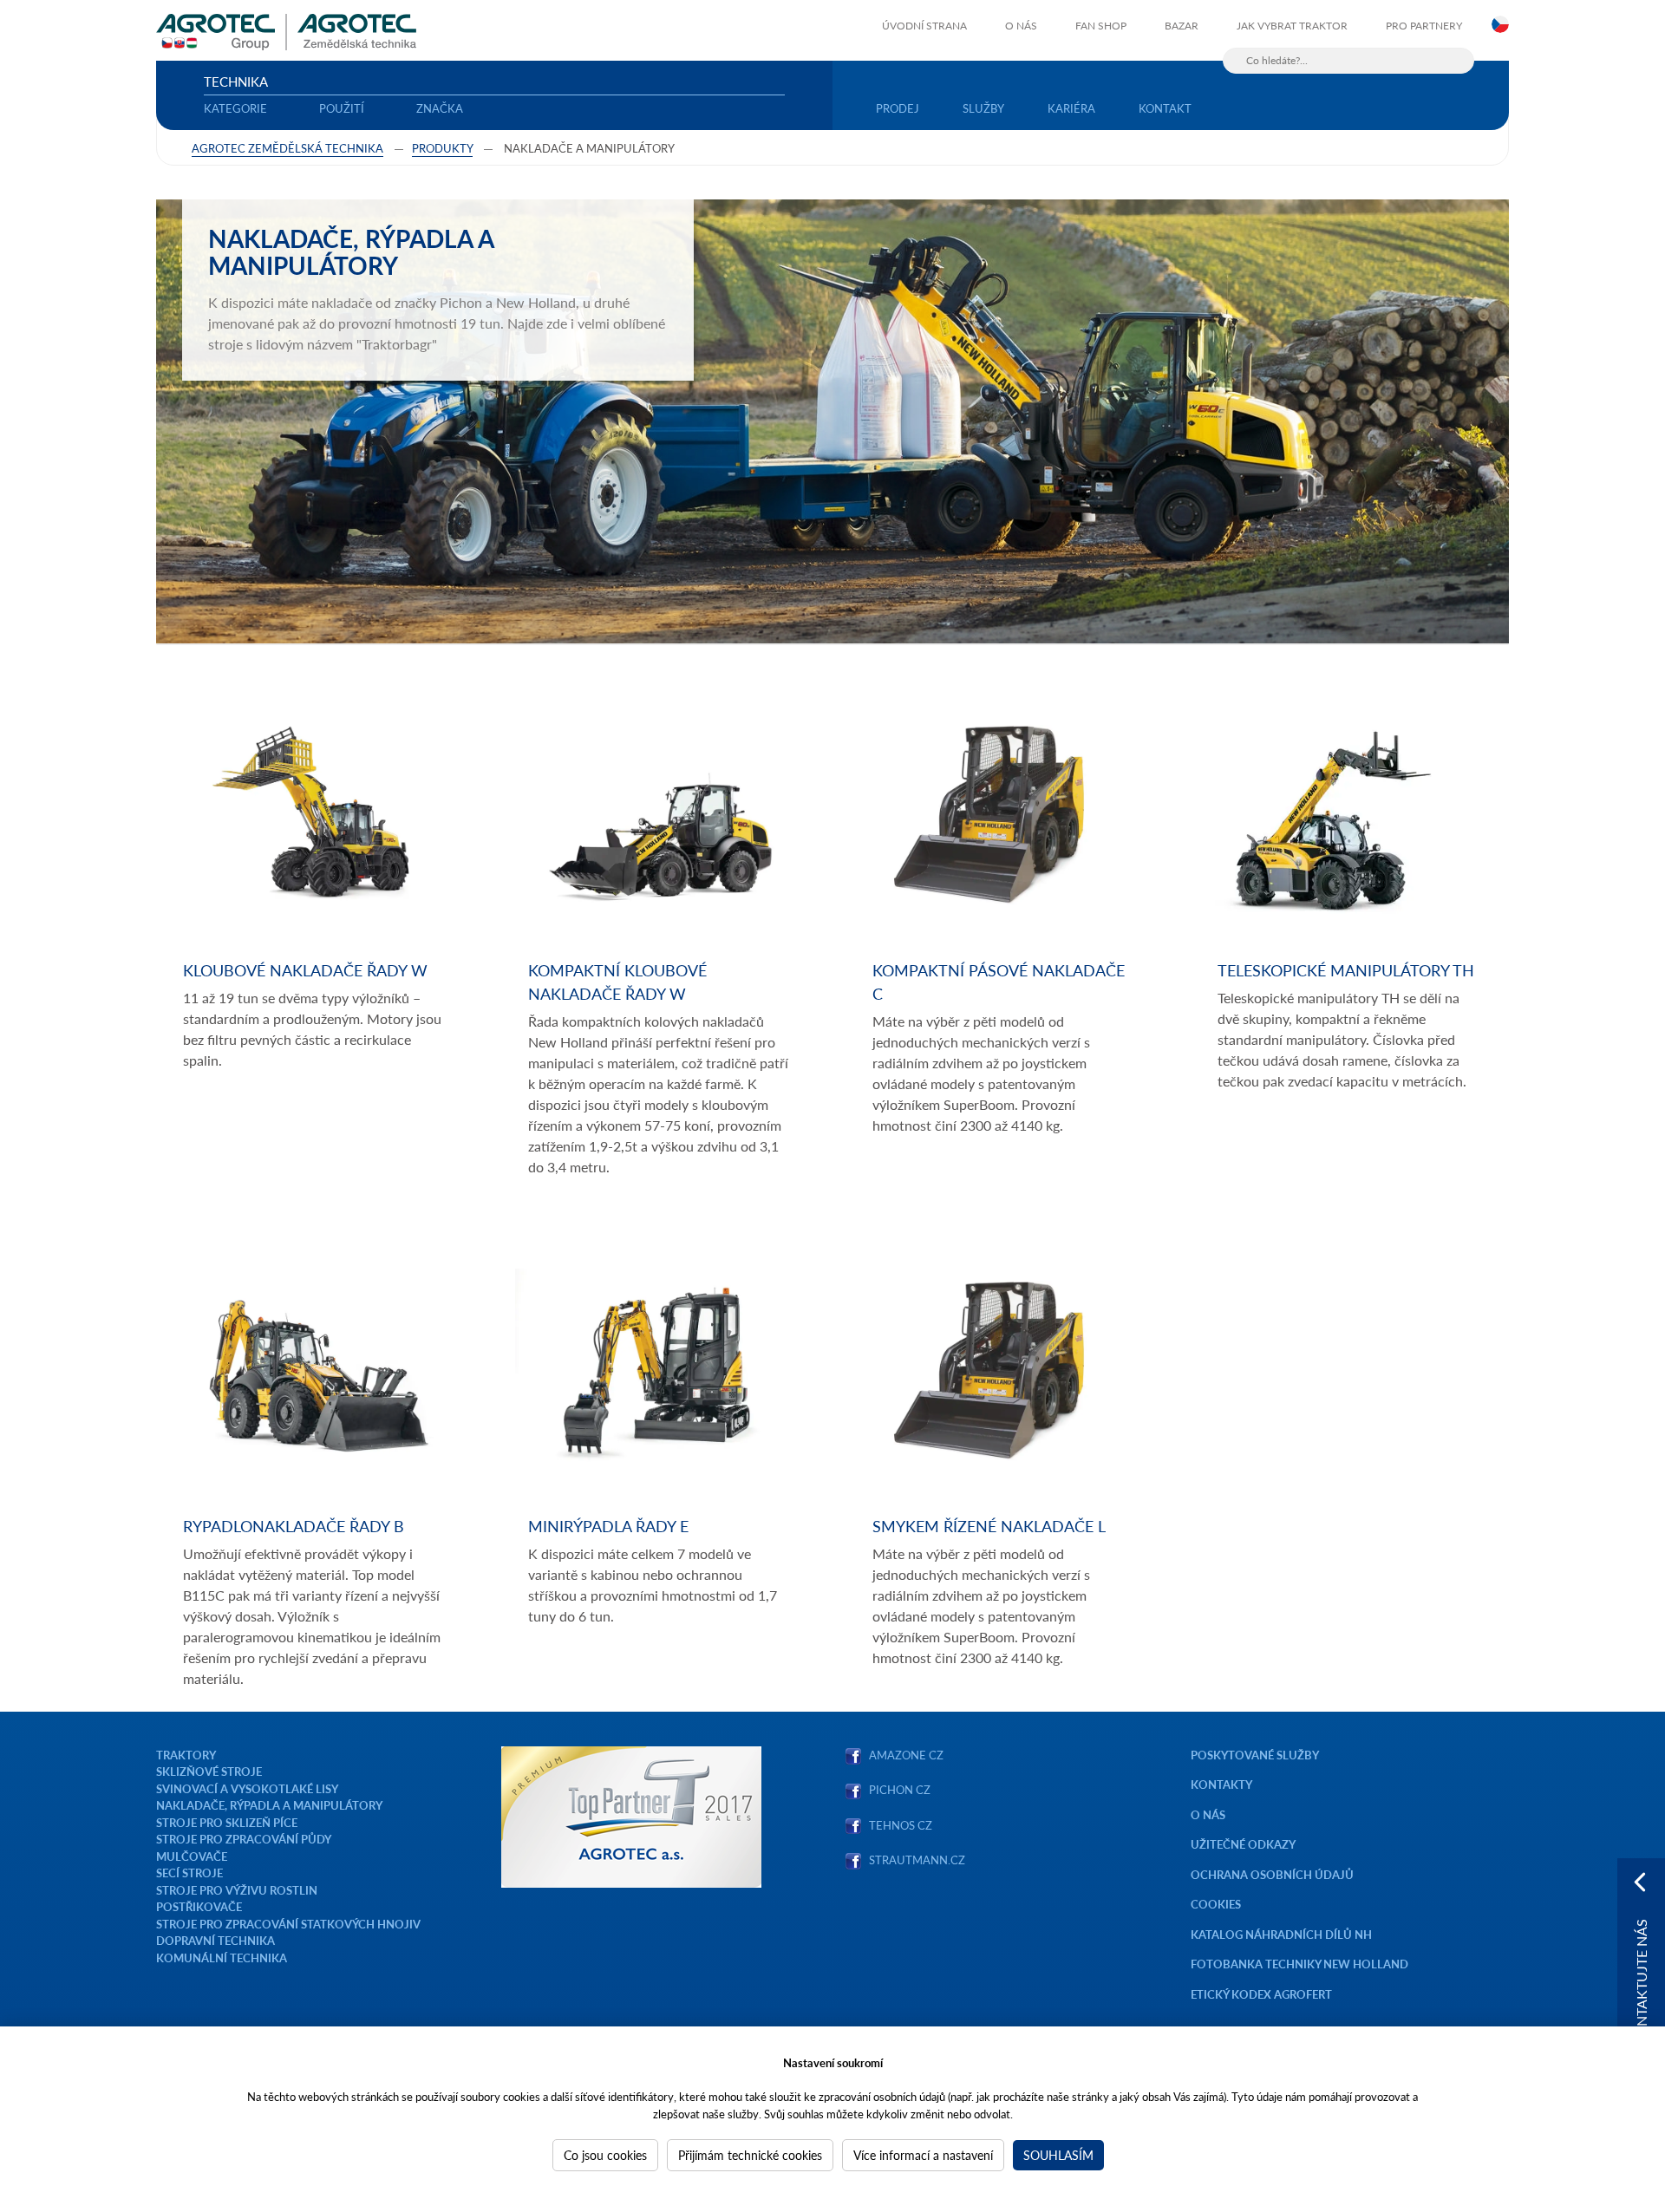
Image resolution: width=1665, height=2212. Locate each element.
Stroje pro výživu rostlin (237, 1890)
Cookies (1216, 1904)
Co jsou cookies (605, 2155)
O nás (1021, 26)
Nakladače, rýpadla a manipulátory (269, 1805)
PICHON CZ (900, 1789)
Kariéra (1071, 108)
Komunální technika (222, 1958)
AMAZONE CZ (906, 1755)
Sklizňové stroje (209, 1771)
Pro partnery (1424, 26)
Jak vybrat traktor (1292, 26)
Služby (983, 108)
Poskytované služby (1255, 1755)
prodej (898, 108)
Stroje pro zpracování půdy (244, 1839)
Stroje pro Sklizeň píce (227, 1822)
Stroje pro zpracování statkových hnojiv (288, 1924)
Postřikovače (199, 1906)
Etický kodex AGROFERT (1261, 1994)
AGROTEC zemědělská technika (287, 148)
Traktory (186, 1755)
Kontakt (1165, 108)
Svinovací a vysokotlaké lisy (247, 1788)
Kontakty (1221, 1784)
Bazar (1182, 26)
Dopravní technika (215, 1940)
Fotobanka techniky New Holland (1299, 1964)
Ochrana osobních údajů (1272, 1874)
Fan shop (1101, 26)
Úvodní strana (924, 26)
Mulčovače (192, 1856)
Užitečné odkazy (1243, 1844)
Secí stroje (189, 1873)
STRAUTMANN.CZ (917, 1860)
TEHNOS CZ (898, 1825)
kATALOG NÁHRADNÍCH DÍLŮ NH (1283, 1934)
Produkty (442, 148)
